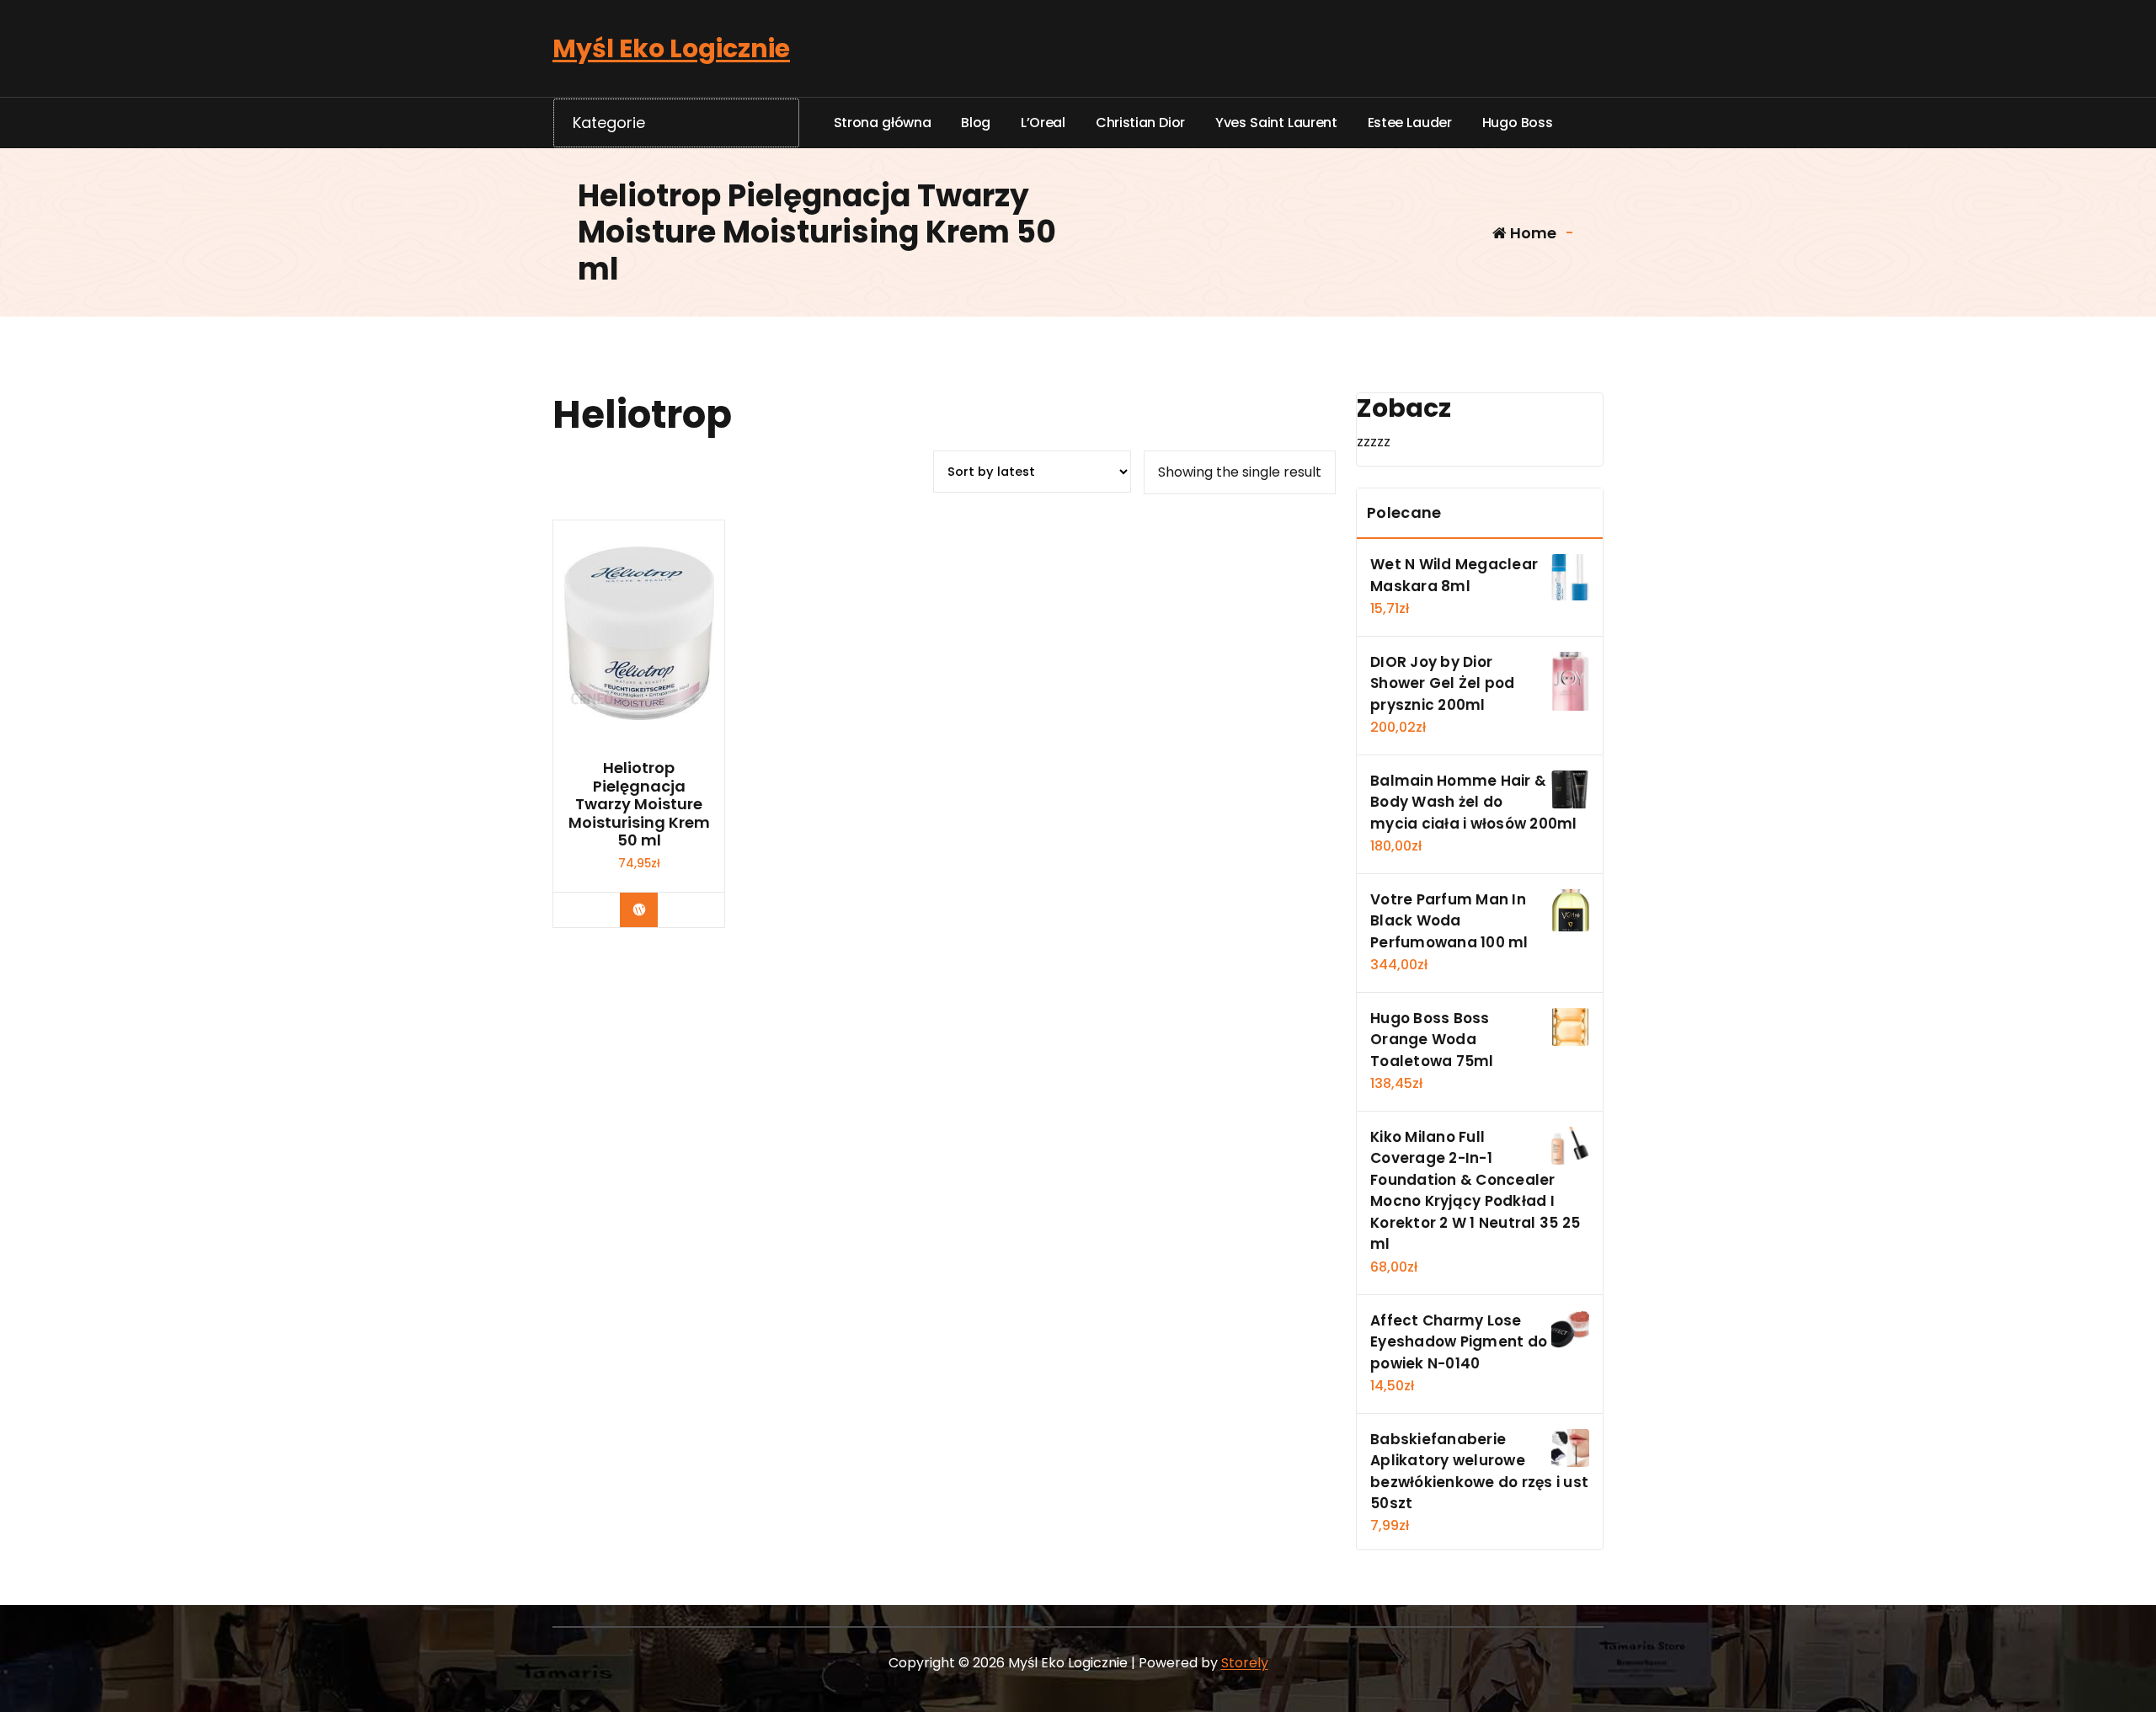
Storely (1245, 1663)
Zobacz (651, 909)
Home (1532, 233)
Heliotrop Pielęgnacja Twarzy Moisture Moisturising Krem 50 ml (639, 804)
